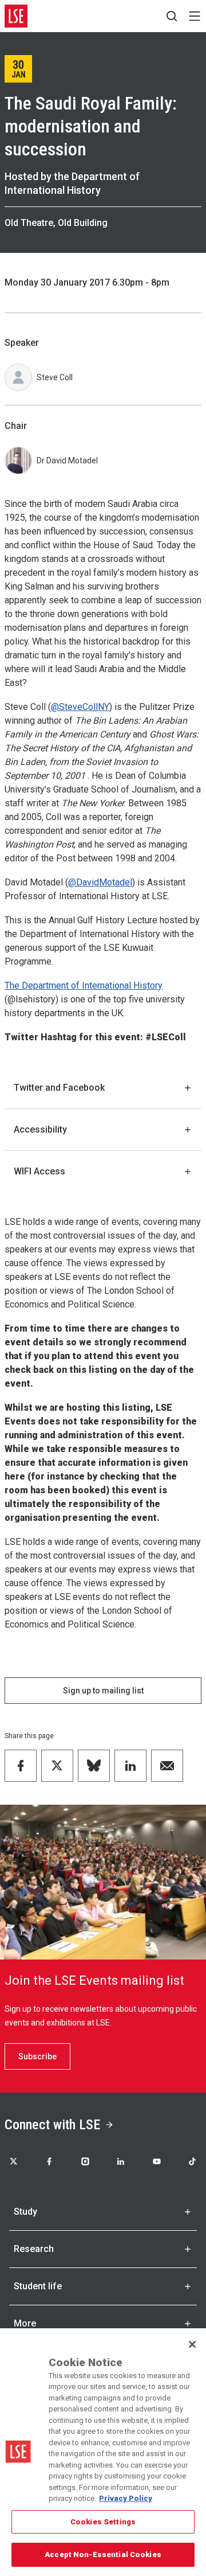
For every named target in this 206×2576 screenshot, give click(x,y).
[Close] (192, 2344)
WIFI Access (39, 1171)
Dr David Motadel (67, 460)
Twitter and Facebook (59, 1088)
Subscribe (37, 2056)
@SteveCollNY (80, 707)
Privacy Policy (126, 2498)
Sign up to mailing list (103, 1691)
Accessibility (40, 1129)
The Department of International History (84, 985)
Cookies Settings (103, 2522)
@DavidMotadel (100, 882)
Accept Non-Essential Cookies (103, 2554)
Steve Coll (55, 377)
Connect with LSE (52, 2125)
